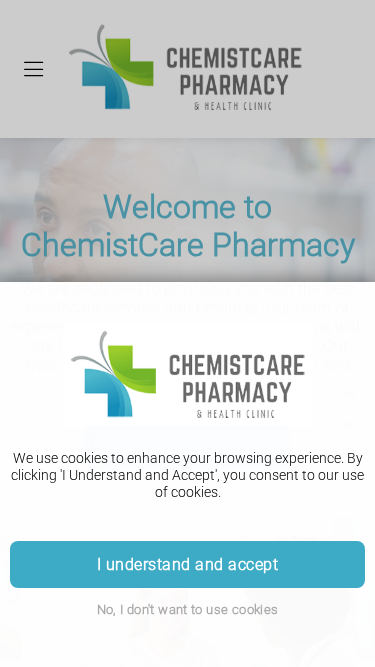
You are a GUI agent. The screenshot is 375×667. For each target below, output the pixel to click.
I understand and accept (187, 564)
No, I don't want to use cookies (188, 609)
